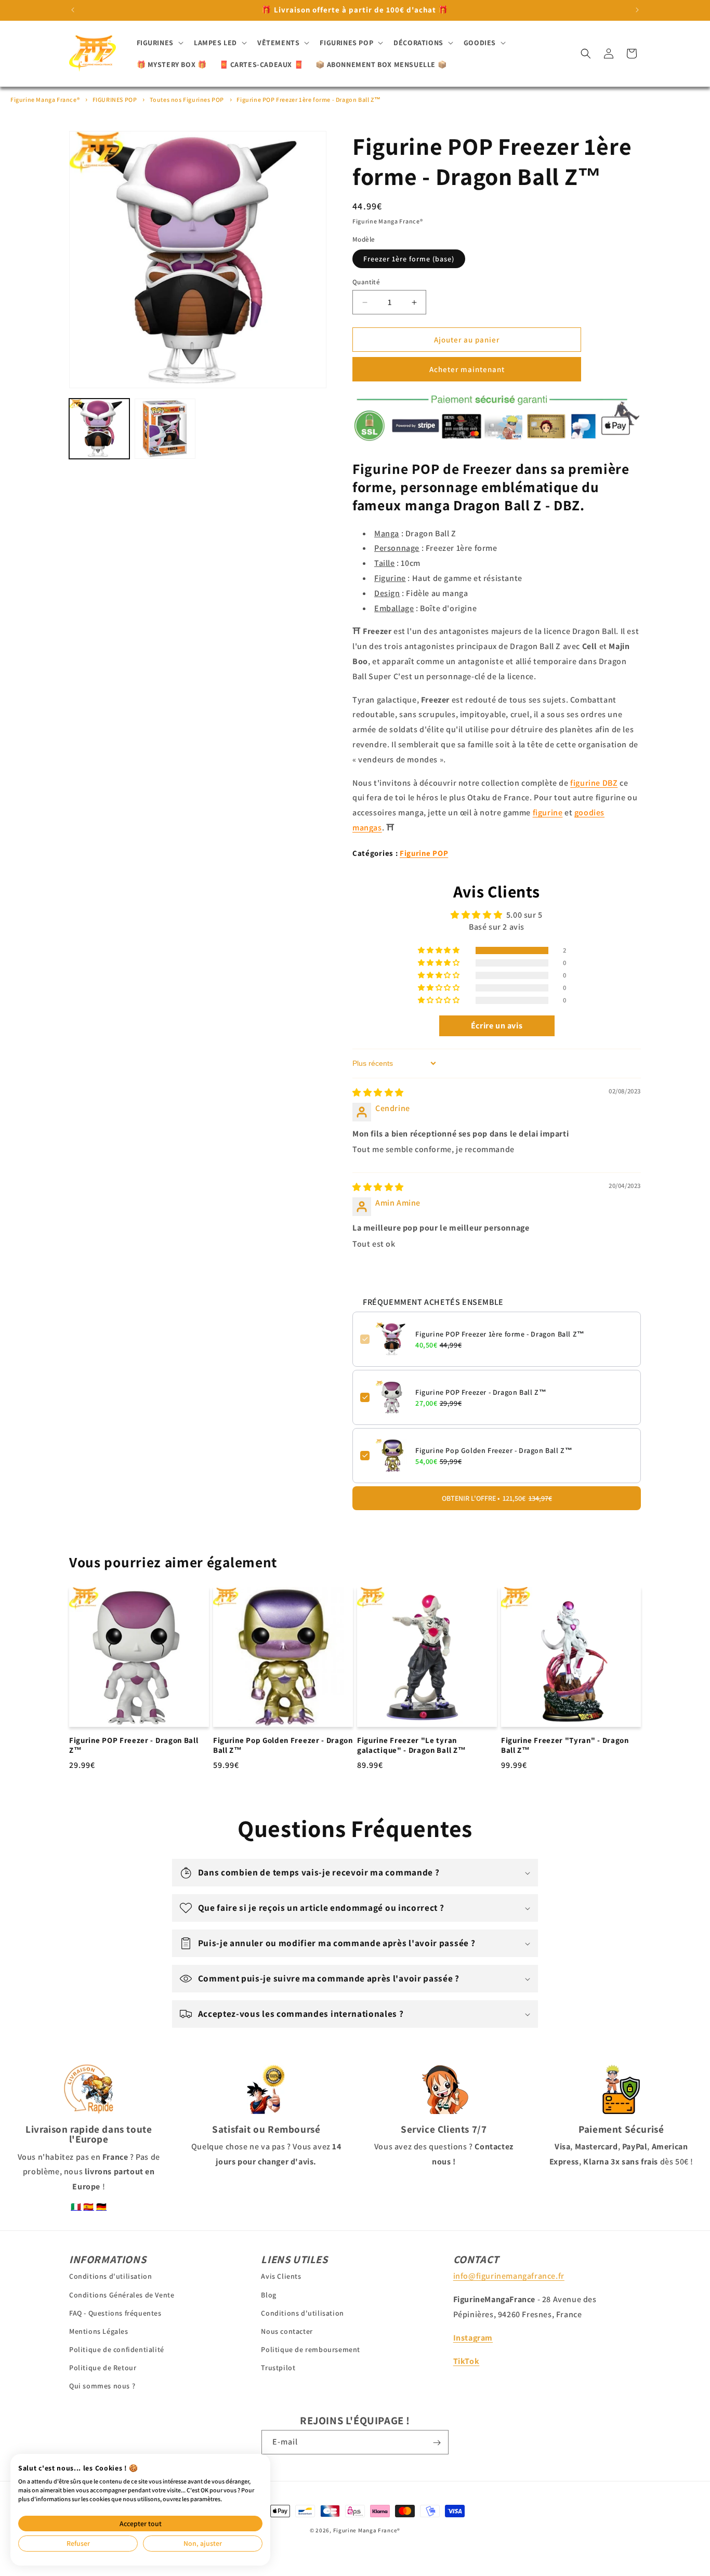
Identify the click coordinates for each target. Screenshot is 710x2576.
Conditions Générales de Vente (122, 2294)
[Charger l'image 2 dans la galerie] (165, 429)
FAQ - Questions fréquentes (115, 2313)
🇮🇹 (76, 2207)
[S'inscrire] (437, 2443)
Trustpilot (278, 2368)
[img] (378, 1093)
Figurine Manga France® (45, 100)
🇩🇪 (102, 2207)
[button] (159, 43)
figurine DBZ (594, 783)
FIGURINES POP (115, 100)
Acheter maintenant (467, 369)
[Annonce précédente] (73, 10)
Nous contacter (287, 2331)
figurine (548, 813)
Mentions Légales (99, 2331)
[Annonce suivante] (637, 10)
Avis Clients (281, 2276)
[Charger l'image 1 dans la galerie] (99, 429)
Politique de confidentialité (117, 2349)
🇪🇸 (89, 2207)
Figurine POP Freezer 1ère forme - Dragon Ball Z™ (308, 100)
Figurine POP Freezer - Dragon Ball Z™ (481, 1392)
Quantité (366, 282)
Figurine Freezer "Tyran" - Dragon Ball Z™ (565, 1745)
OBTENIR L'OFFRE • (497, 1498)
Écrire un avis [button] (497, 1025)
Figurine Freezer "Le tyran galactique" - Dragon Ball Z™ (411, 1745)
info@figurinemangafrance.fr (509, 2276)
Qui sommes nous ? (102, 2386)
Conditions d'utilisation (110, 2276)
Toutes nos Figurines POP (187, 100)
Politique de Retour (103, 2368)
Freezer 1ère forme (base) (409, 259)
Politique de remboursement (311, 2349)
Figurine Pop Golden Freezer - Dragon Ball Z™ (494, 1450)
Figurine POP (424, 853)
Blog (268, 2294)
